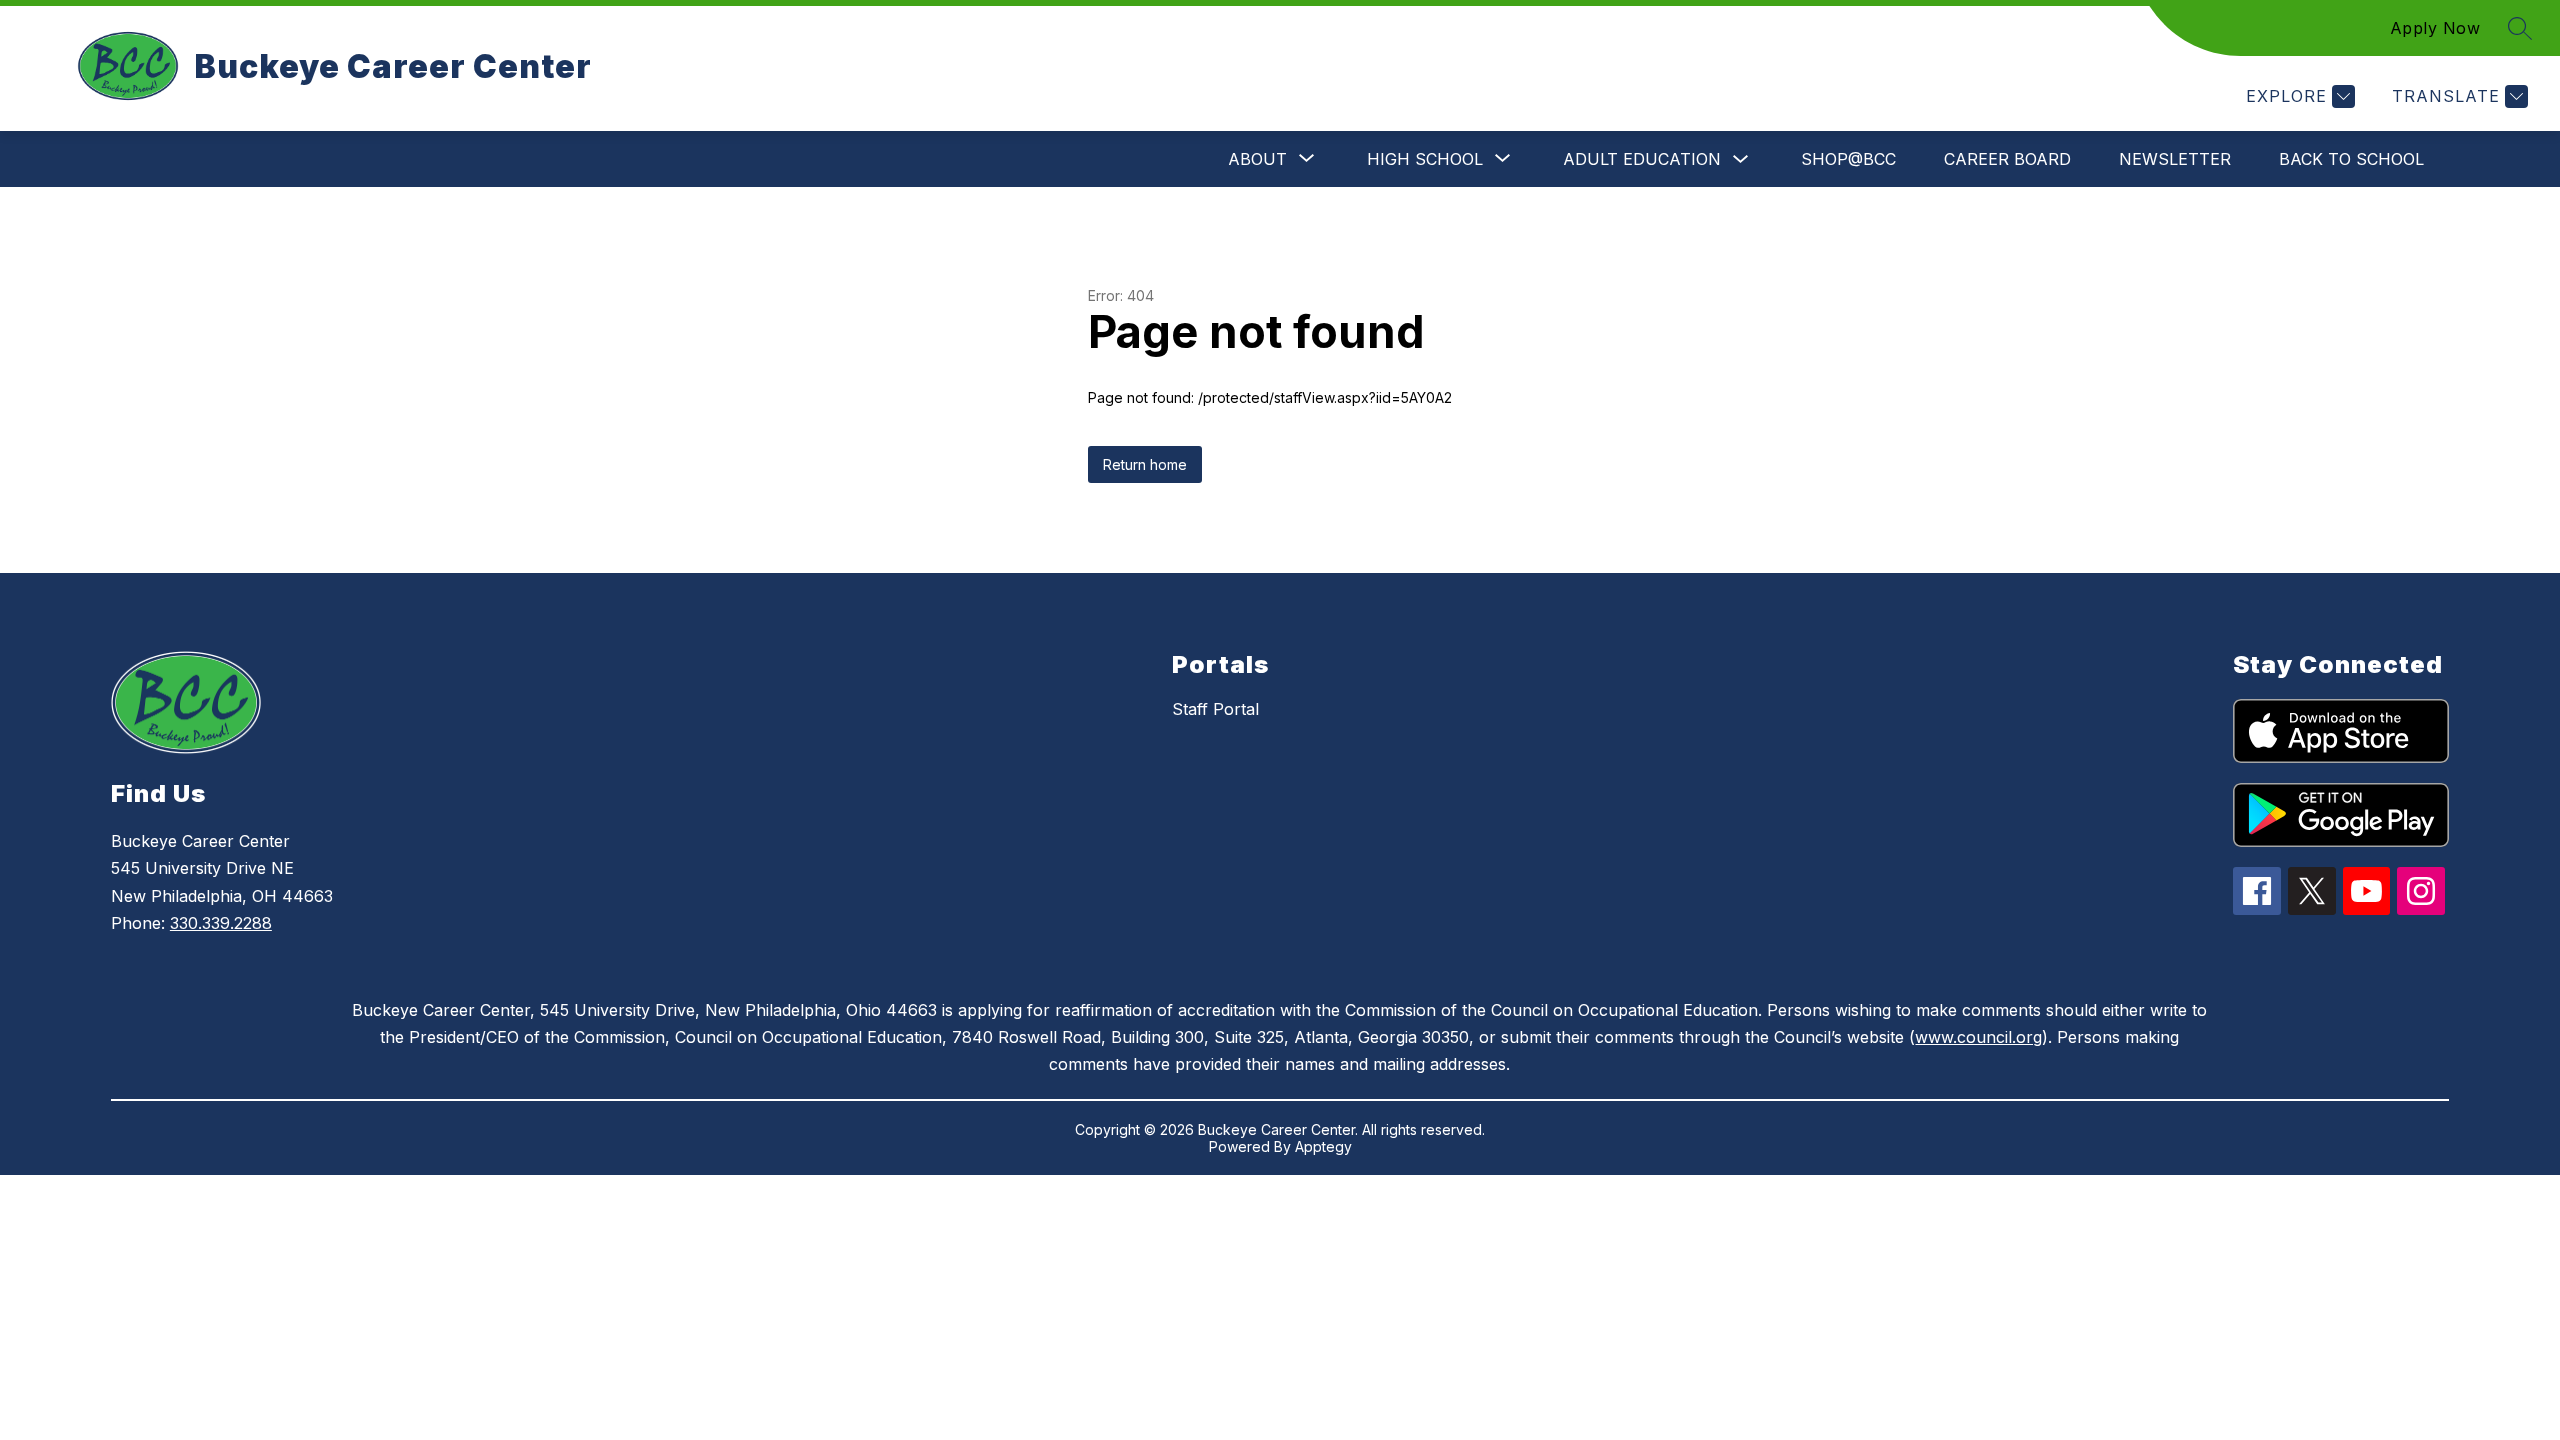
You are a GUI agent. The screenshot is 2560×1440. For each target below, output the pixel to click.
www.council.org (1978, 1037)
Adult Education (1642, 159)
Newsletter (2175, 159)
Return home (1145, 464)
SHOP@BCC (1848, 159)
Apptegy (1323, 1146)
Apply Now (2435, 28)
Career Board (2007, 159)
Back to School (2351, 159)
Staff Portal (1215, 709)
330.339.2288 (221, 923)
